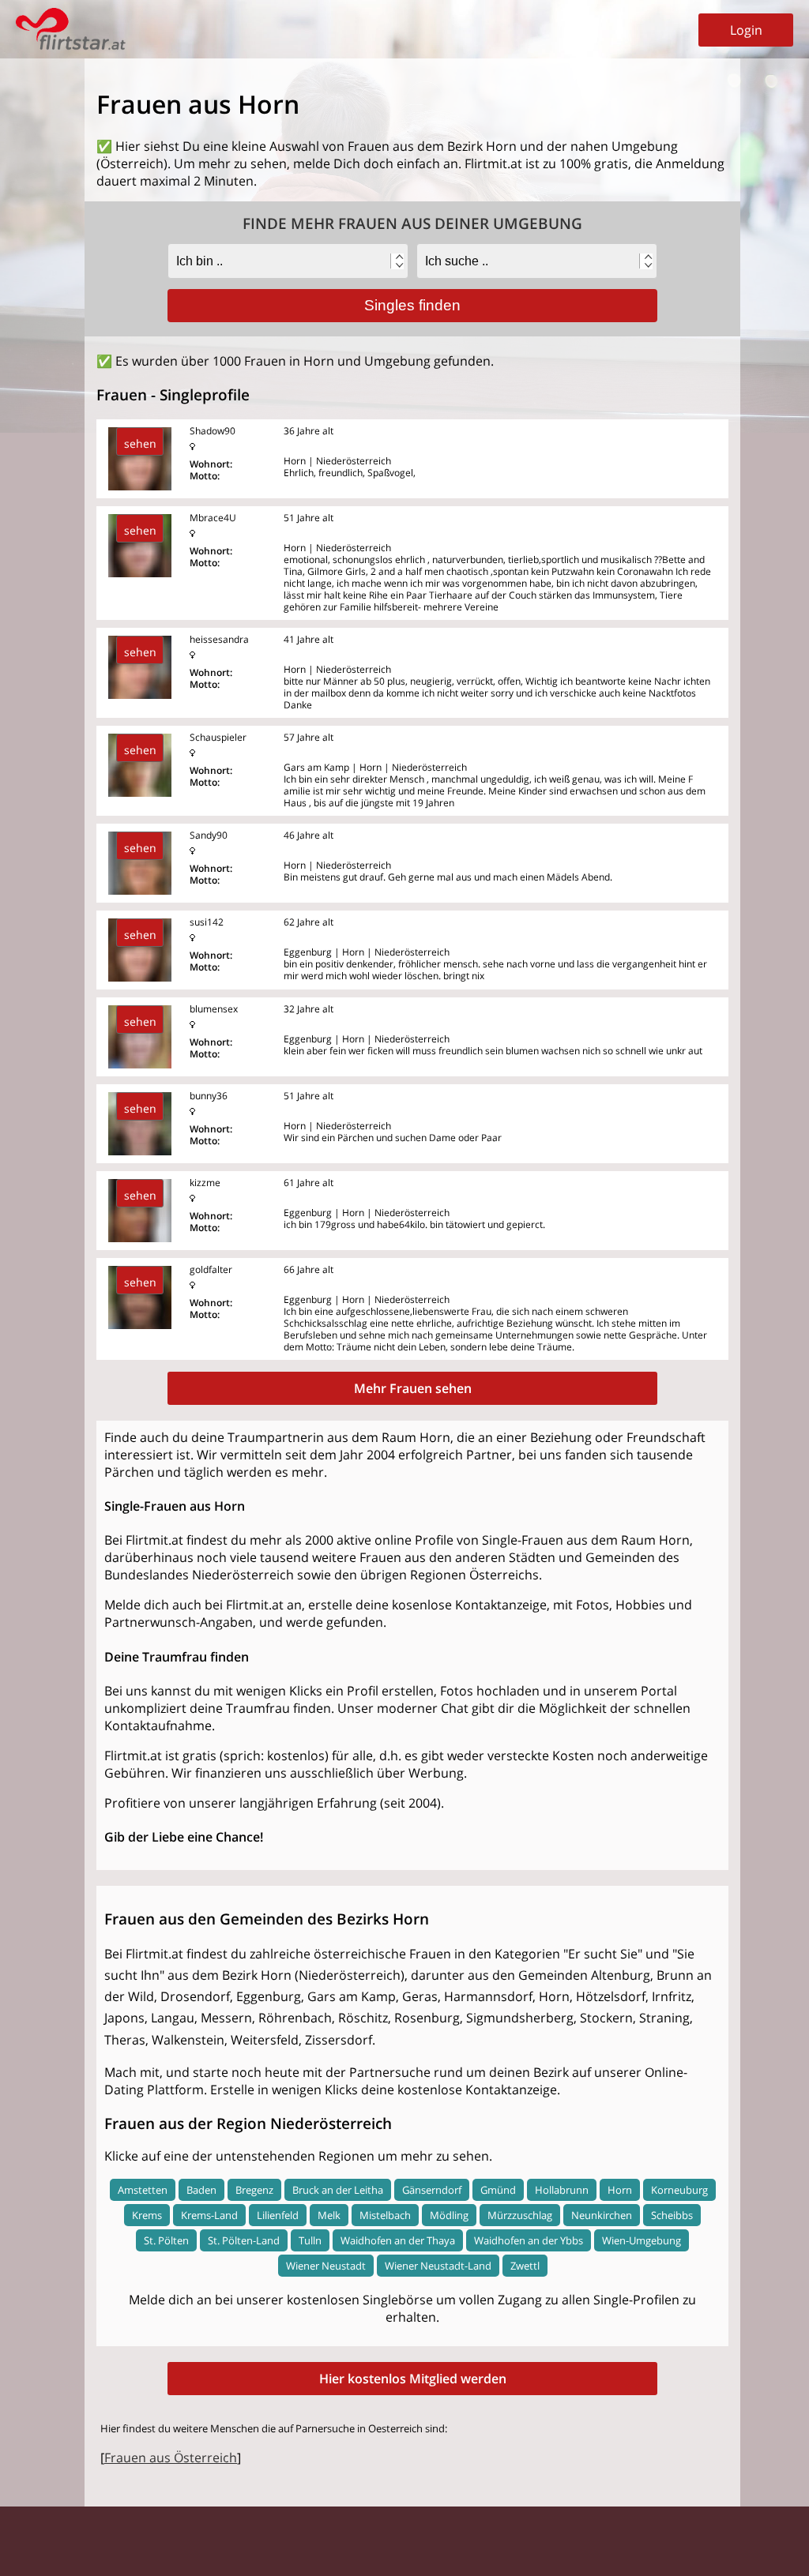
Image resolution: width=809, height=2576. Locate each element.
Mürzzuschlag (520, 2215)
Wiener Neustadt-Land (438, 2266)
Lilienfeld (278, 2215)
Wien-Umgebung (642, 2240)
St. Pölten (166, 2240)
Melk (329, 2215)
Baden (201, 2190)
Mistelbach (385, 2215)
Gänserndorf (432, 2190)
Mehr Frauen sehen (413, 1388)
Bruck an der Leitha (338, 2190)
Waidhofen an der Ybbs (529, 2240)
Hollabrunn (562, 2190)
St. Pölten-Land (244, 2240)
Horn (620, 2190)
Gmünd (498, 2190)
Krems (147, 2215)
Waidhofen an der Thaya (398, 2240)
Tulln (310, 2240)
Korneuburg (679, 2190)
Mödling (449, 2215)
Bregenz (254, 2190)
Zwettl (525, 2266)
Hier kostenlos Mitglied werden (413, 2379)
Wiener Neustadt (326, 2266)
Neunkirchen (602, 2215)
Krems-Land (209, 2215)
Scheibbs (672, 2215)
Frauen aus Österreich (171, 2458)
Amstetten (143, 2190)
